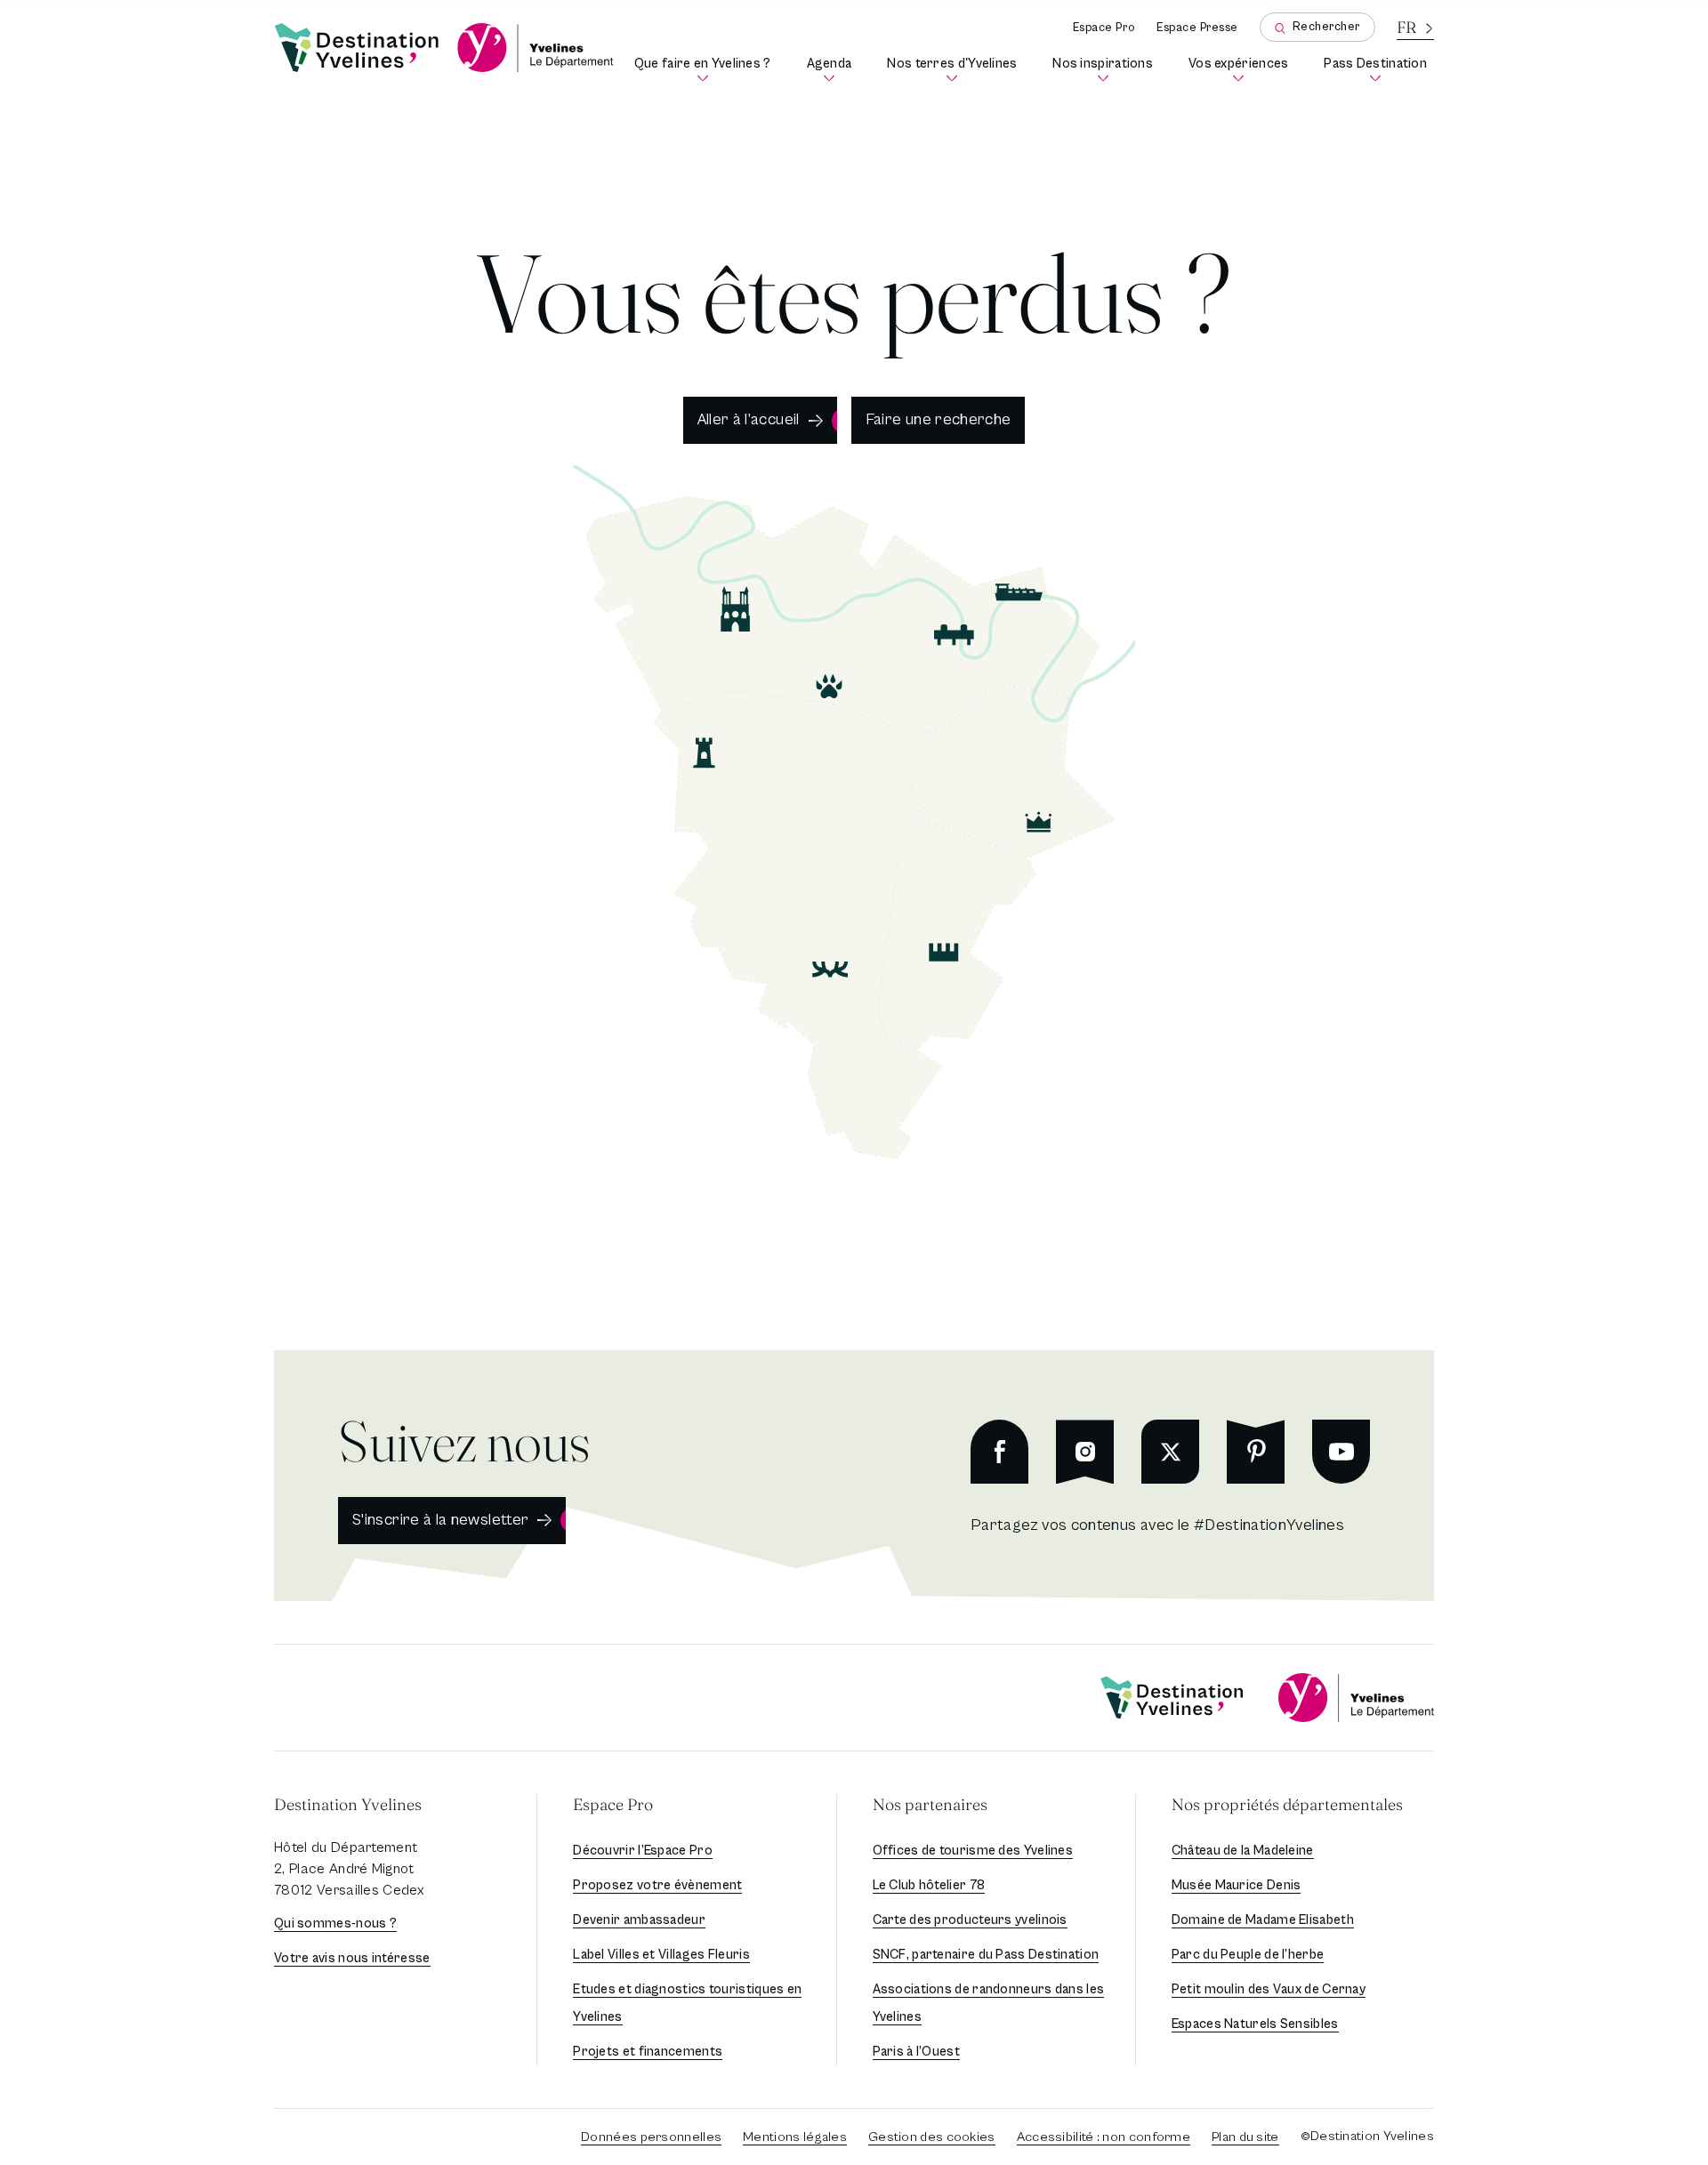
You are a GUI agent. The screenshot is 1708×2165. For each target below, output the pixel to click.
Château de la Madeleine (1243, 1851)
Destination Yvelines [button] (348, 1804)
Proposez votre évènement (657, 1885)
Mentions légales (795, 2137)
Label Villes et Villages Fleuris (661, 1955)
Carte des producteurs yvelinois (970, 1920)
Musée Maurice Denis (1237, 1885)
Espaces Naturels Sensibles (1255, 2024)
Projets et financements (648, 2052)
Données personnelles (651, 2137)
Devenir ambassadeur (639, 1920)
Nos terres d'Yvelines (955, 70)
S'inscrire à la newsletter (440, 1520)
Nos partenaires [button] (930, 1804)
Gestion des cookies (932, 2137)
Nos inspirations (1106, 70)
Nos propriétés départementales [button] (1287, 1804)
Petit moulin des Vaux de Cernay (1269, 1989)
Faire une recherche (939, 419)
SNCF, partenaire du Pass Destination (986, 1955)
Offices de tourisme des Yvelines (973, 1851)
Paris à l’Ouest (917, 2052)
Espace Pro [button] (613, 1804)
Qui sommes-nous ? (335, 1924)
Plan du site (1245, 2137)
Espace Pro (1104, 28)
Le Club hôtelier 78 (929, 1885)
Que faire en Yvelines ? (706, 70)
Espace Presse (1197, 28)
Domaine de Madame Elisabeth (1263, 1920)
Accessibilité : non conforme (1104, 2137)
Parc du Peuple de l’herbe (1248, 1955)
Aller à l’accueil (749, 419)
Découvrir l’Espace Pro (643, 1851)
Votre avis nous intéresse (352, 1958)
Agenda (833, 70)
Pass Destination (1379, 70)
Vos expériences (1242, 70)
